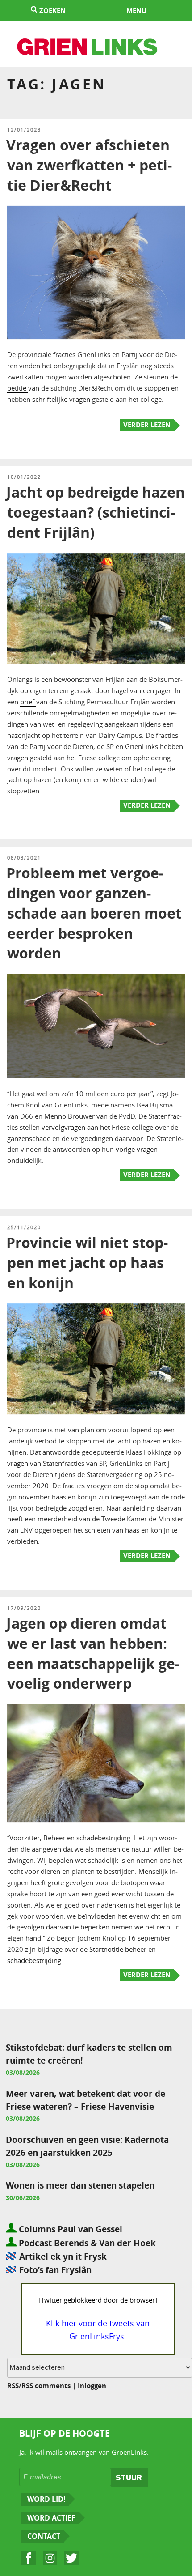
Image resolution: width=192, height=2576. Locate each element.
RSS (13, 2386)
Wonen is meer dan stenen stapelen (80, 2185)
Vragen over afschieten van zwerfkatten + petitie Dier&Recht (89, 165)
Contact (44, 2536)
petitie (18, 388)
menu (136, 11)
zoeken (52, 11)
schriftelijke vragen (62, 399)
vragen (18, 758)
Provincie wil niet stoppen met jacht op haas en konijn (87, 1263)
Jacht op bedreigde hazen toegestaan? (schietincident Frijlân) (96, 512)
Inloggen (92, 2386)
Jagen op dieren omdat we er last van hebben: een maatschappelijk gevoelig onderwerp (93, 1653)
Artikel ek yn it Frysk (63, 2256)
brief (28, 702)
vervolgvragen (64, 1127)
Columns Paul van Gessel (69, 2229)
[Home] (88, 48)
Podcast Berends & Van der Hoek (86, 2243)
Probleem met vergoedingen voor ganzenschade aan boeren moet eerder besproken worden (94, 913)
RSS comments (46, 2386)
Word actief (51, 2518)
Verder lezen (147, 425)
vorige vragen (137, 1149)
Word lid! (46, 2499)
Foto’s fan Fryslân (55, 2270)
